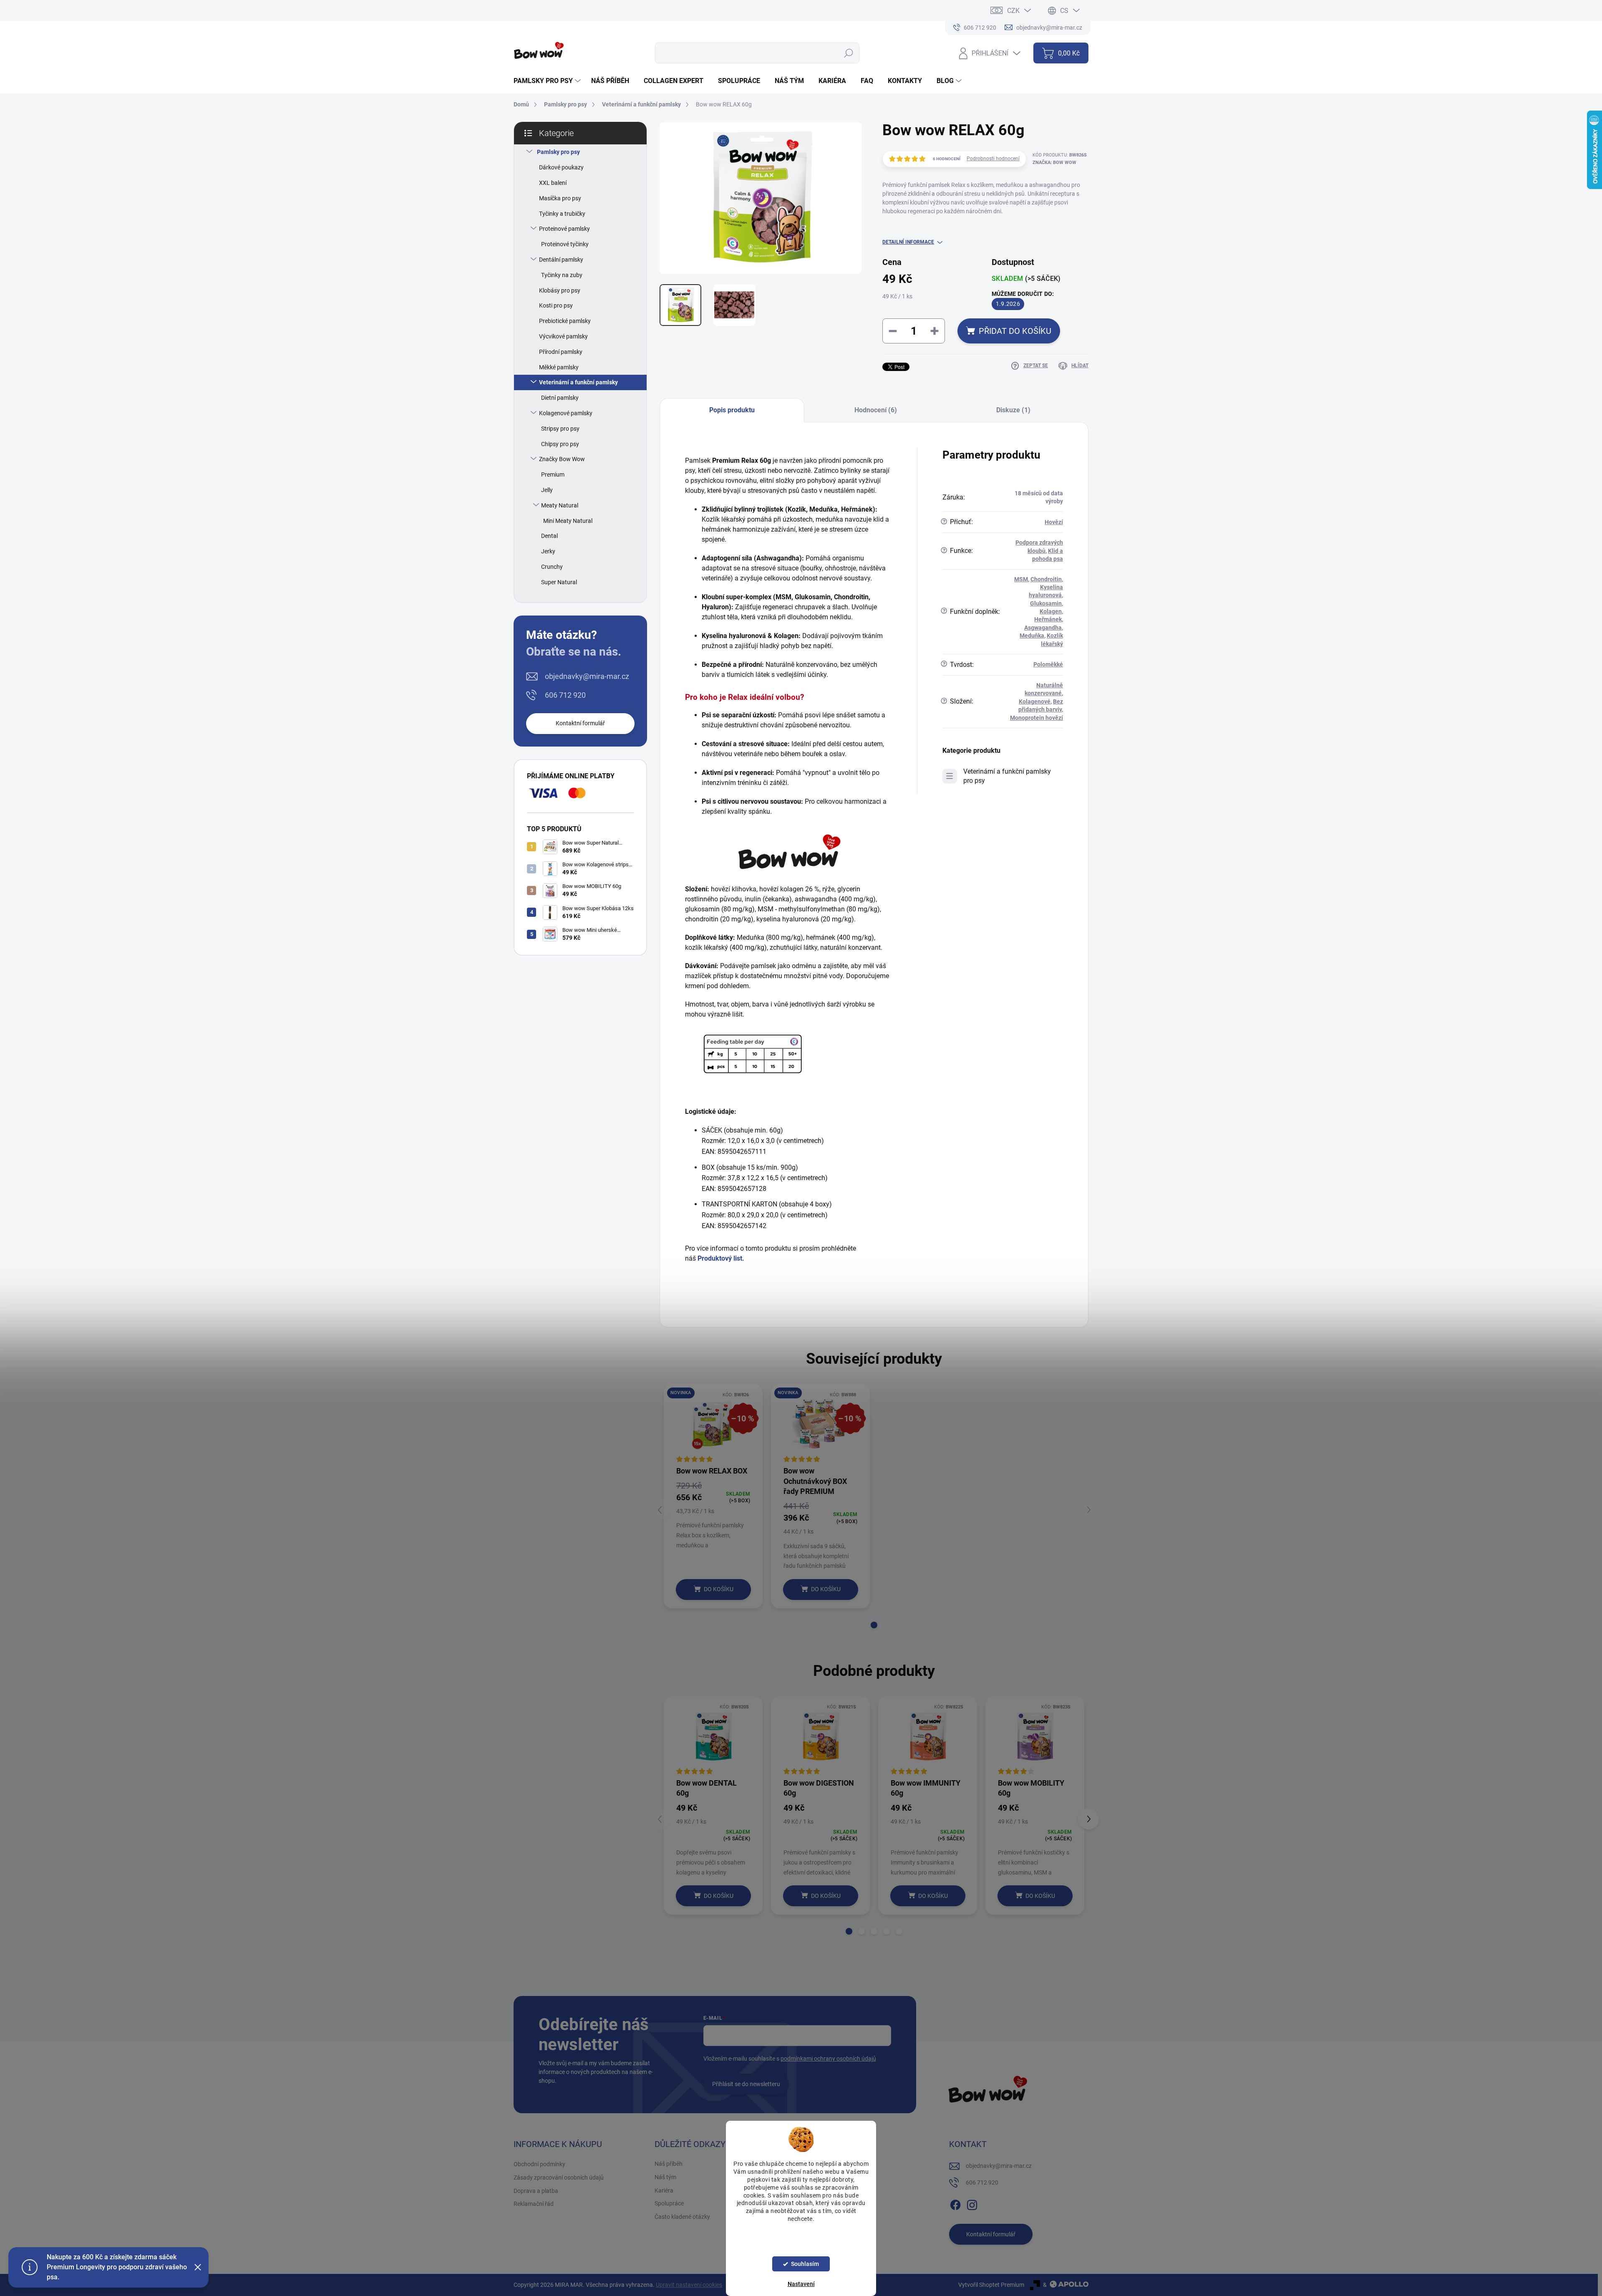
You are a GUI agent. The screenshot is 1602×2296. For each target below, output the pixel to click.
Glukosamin (1046, 603)
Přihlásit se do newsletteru (746, 2084)
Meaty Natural (560, 505)
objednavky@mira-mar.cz (587, 676)
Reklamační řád (534, 2204)
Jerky (548, 551)
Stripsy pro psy (560, 429)
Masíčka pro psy (560, 198)
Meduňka (1032, 636)
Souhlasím (805, 2264)
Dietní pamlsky (560, 398)
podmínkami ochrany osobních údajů (828, 2059)
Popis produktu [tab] (732, 410)
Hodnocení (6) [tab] (876, 410)
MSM (1021, 579)
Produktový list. (721, 1258)
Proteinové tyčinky (565, 244)
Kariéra (664, 2190)
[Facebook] (955, 2204)
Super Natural (559, 582)
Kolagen (1051, 611)
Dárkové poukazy (561, 167)
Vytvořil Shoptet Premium (991, 2285)
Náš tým (665, 2177)
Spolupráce (669, 2203)
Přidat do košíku (1015, 331)
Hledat (848, 53)
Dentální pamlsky (561, 260)
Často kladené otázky (682, 2217)
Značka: (1054, 163)
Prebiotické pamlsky (565, 321)
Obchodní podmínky (539, 2164)
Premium (553, 474)
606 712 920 (565, 695)
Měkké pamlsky (559, 367)
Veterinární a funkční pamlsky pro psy (1007, 776)
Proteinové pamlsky (564, 229)
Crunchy (552, 567)
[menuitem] (548, 81)
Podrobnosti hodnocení (993, 159)
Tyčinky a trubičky (562, 214)
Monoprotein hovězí (1037, 718)
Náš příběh (669, 2164)
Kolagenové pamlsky (566, 413)
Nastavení (801, 2284)
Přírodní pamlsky (561, 352)
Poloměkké (1048, 664)
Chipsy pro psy (560, 444)
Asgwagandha (1043, 628)
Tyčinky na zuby (562, 275)
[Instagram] (972, 2204)
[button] (874, 1625)
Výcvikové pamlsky (563, 336)
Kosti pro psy (556, 305)
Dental (549, 536)
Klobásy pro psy (560, 290)
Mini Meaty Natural (568, 521)
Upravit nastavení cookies (689, 2285)
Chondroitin (1046, 579)
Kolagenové (1035, 701)
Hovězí (1054, 522)
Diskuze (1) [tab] (1013, 410)
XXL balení (553, 183)
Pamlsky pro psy (558, 152)
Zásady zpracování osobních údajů (559, 2177)
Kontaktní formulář (580, 723)
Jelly (547, 490)
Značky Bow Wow (562, 459)
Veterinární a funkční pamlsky (578, 382)
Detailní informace (908, 242)
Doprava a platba (536, 2191)
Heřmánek (1048, 619)
